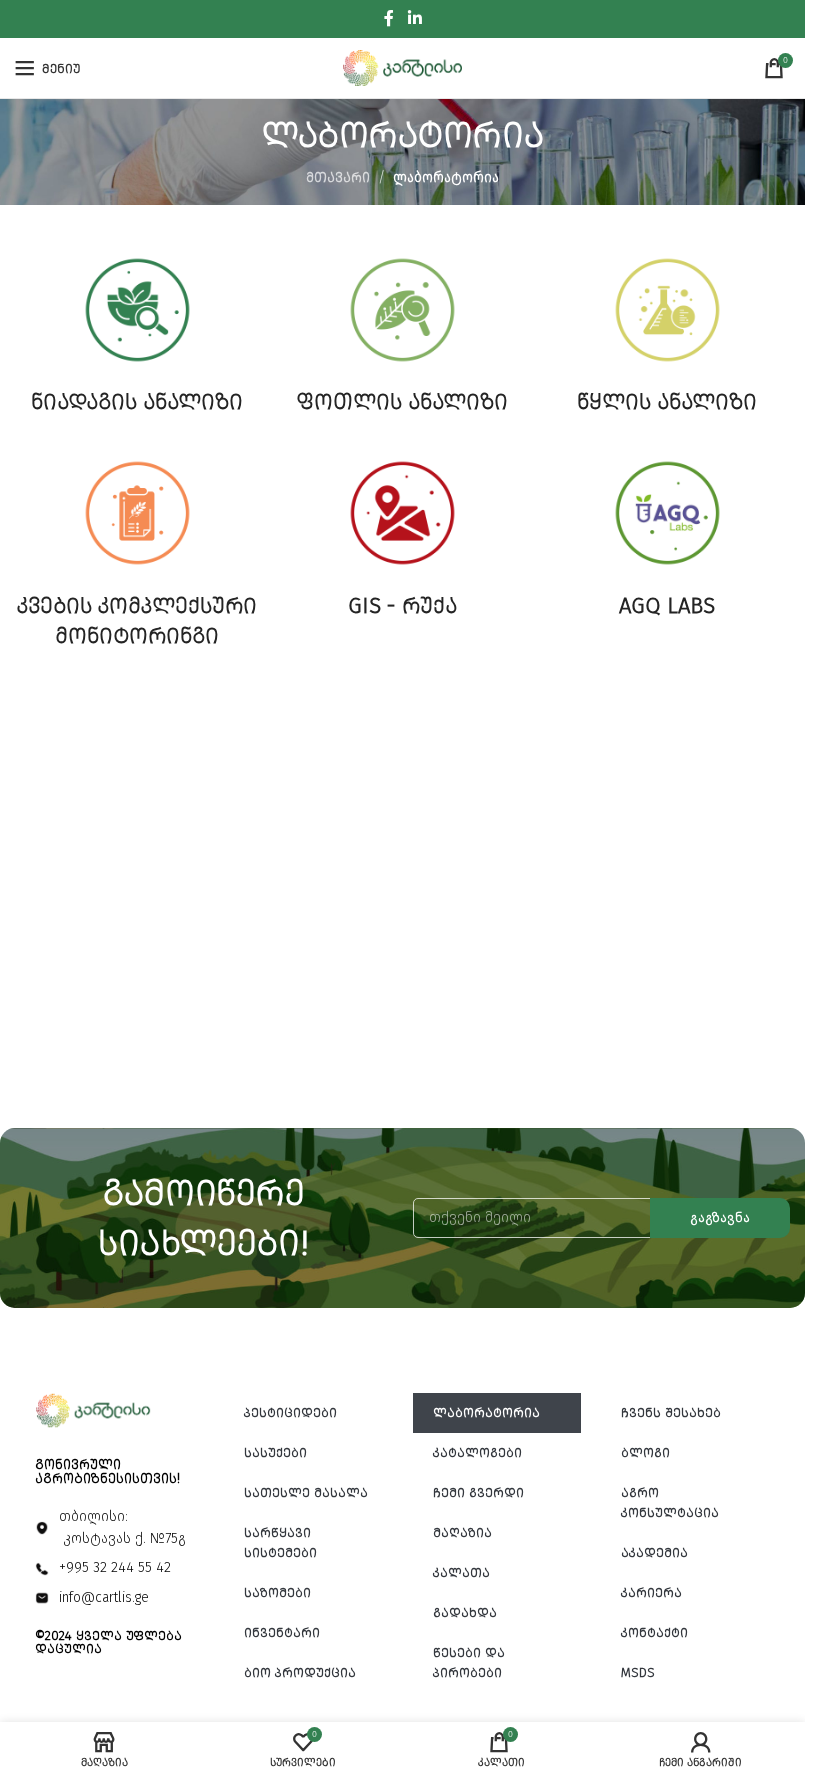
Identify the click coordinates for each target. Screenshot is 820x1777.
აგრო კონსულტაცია (670, 1502)
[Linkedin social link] (414, 18)
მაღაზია (462, 1532)
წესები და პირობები (469, 1662)
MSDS (638, 1672)
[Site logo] (403, 67)
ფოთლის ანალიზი (402, 401)
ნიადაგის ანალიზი (137, 401)
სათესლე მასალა (306, 1492)
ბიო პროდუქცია (300, 1672)
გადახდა (465, 1612)
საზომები (277, 1592)
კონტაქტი (654, 1632)
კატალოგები (477, 1452)
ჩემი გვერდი (478, 1492)
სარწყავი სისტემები (280, 1542)
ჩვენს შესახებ (671, 1412)
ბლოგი (645, 1452)
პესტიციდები (290, 1412)
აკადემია (654, 1552)
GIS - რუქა (402, 605)
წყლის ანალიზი (667, 401)
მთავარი (338, 177)
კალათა (461, 1572)
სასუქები (275, 1452)
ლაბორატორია (486, 1412)
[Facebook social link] (389, 18)
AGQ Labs (667, 605)
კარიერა (651, 1592)
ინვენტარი (282, 1632)
